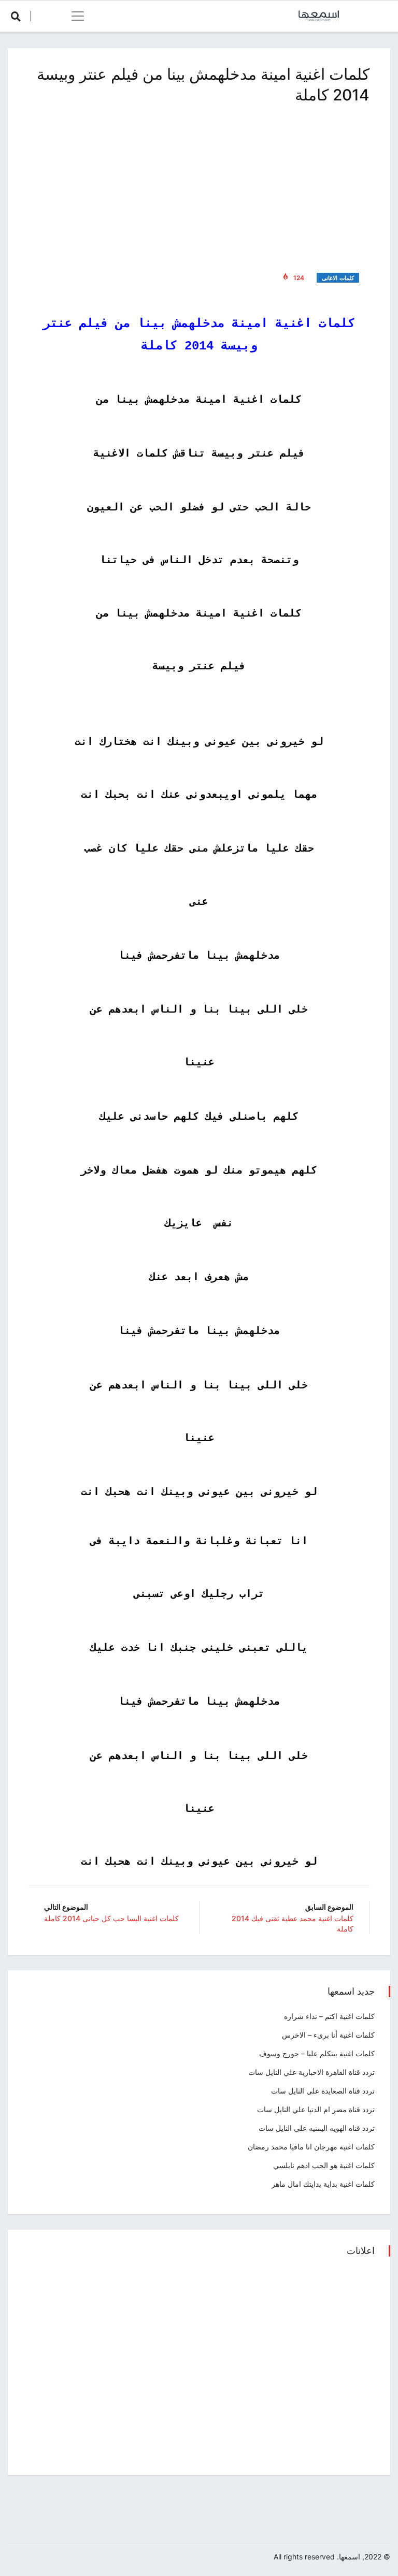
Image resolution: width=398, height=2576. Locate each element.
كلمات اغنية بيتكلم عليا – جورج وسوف (317, 2053)
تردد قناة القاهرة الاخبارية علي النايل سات (311, 2072)
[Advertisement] (199, 186)
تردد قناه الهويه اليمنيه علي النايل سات (317, 2128)
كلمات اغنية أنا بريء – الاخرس (328, 2035)
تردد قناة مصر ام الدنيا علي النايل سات (316, 2109)
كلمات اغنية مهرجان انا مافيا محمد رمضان (311, 2147)
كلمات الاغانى (338, 278)
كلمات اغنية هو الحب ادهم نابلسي (324, 2165)
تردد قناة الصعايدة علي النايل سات (323, 2091)
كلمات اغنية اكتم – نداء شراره (329, 2016)
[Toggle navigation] (78, 16)
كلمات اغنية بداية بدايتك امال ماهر (323, 2184)
